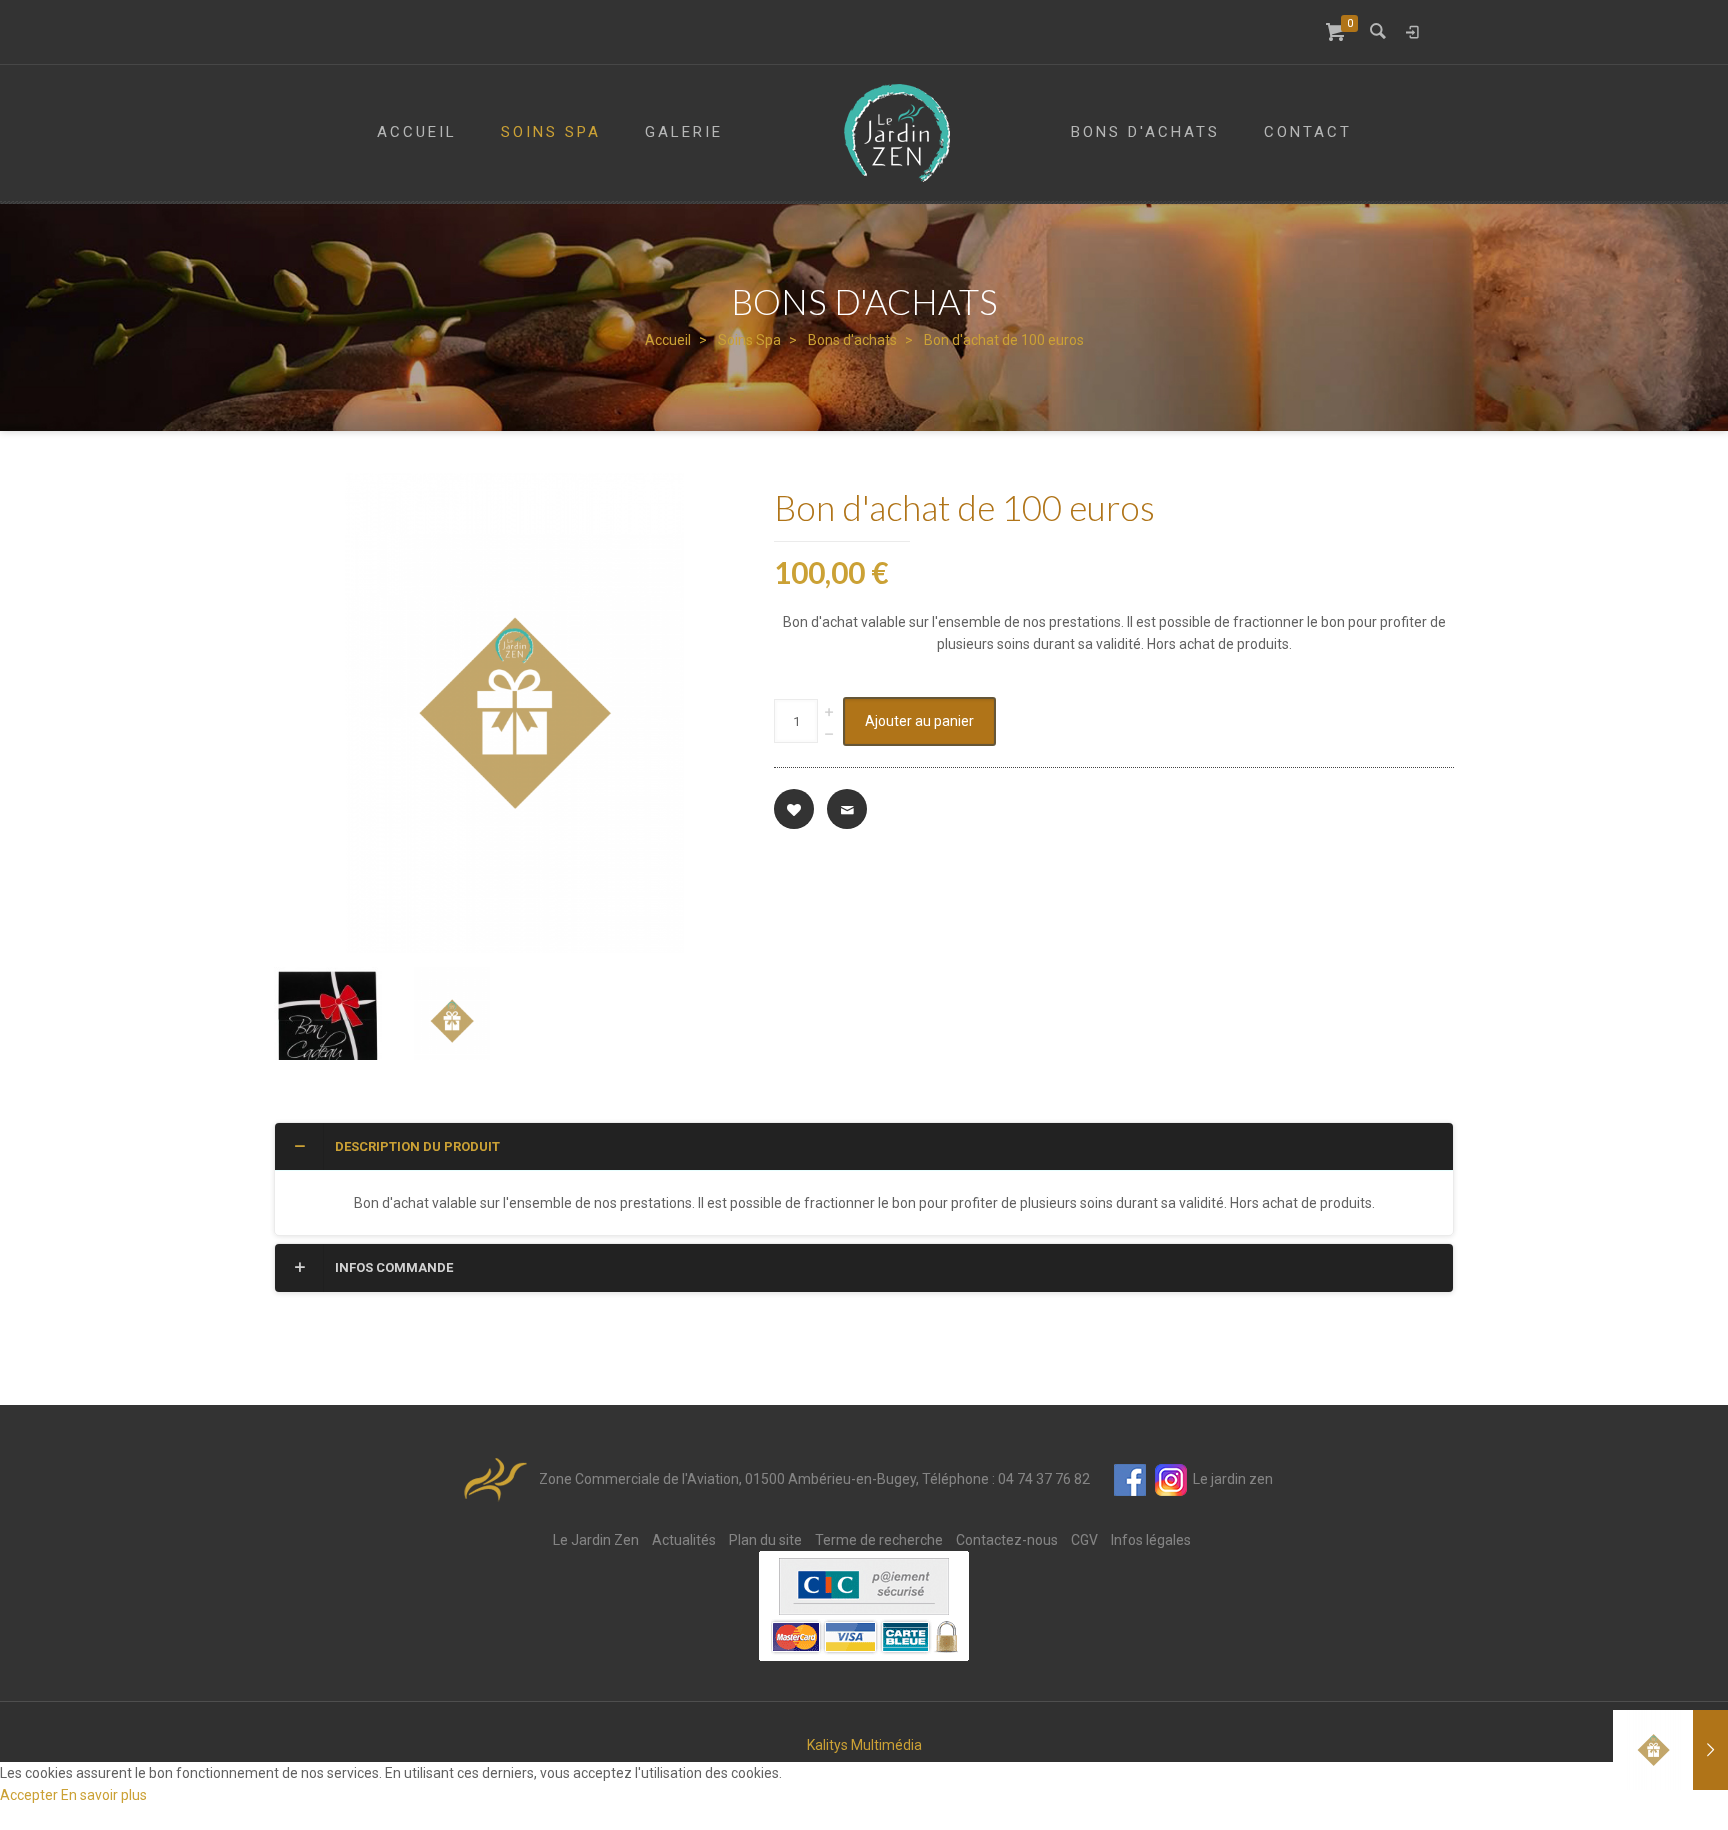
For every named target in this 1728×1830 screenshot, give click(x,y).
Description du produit (417, 1146)
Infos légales (1151, 1540)
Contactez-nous (1007, 1540)
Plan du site (765, 1540)
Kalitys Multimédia (864, 1745)
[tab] (864, 1147)
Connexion (1412, 32)
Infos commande (394, 1267)
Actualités (684, 1540)
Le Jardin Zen (596, 1540)
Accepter (30, 1795)
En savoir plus (104, 1795)
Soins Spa (749, 340)
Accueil (668, 340)
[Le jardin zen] (897, 133)
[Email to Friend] (847, 809)
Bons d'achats (852, 340)
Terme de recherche (879, 1540)
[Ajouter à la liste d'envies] (794, 809)
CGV (1084, 1540)
